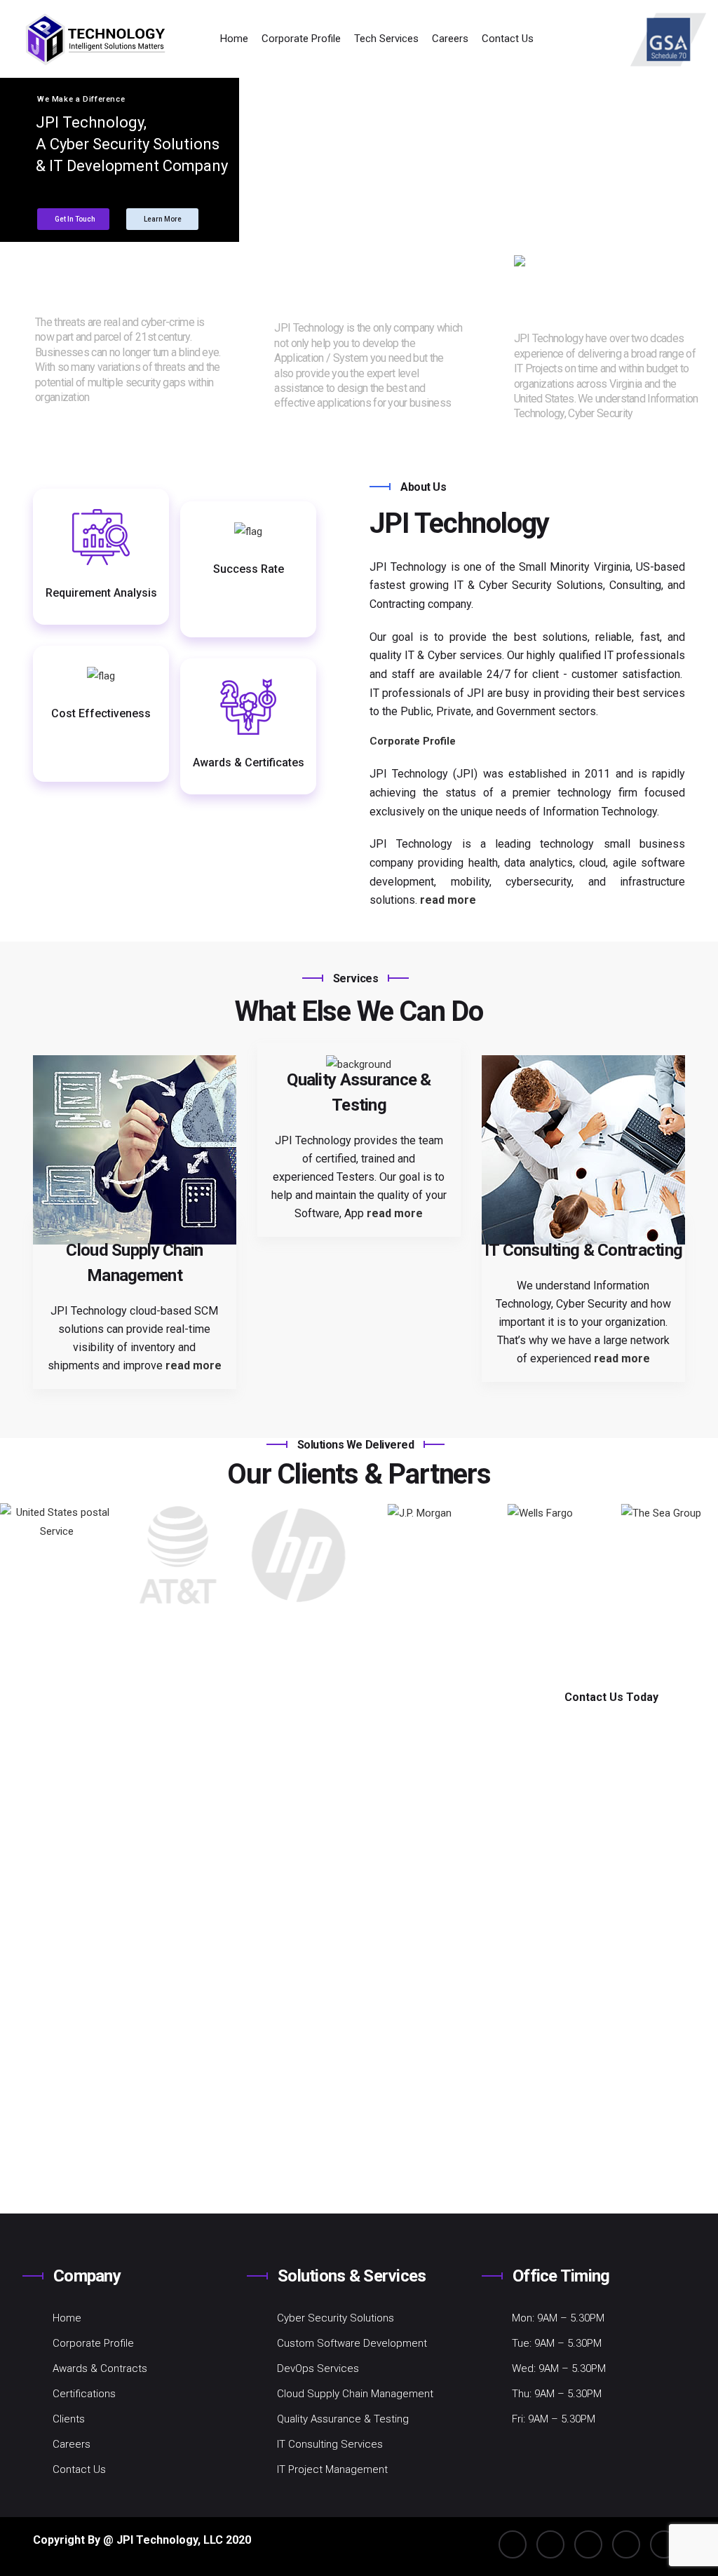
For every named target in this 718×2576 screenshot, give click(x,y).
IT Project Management (332, 2469)
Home (234, 39)
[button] (702, 1555)
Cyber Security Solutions (336, 2318)
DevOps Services (318, 2368)
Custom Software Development (352, 2343)
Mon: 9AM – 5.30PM (558, 2318)
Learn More (163, 219)
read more (115, 397)
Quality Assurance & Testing (343, 2419)
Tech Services (386, 39)
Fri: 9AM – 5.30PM (554, 2419)
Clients (69, 2419)
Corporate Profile (301, 39)
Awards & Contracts (100, 2368)
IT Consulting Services (330, 2444)
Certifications (84, 2394)
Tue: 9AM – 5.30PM (557, 2343)
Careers (450, 39)
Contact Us (508, 39)
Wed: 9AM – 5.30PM (559, 2368)
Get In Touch (75, 219)
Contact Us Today (611, 1697)
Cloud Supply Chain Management (355, 2394)
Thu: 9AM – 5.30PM (557, 2394)
